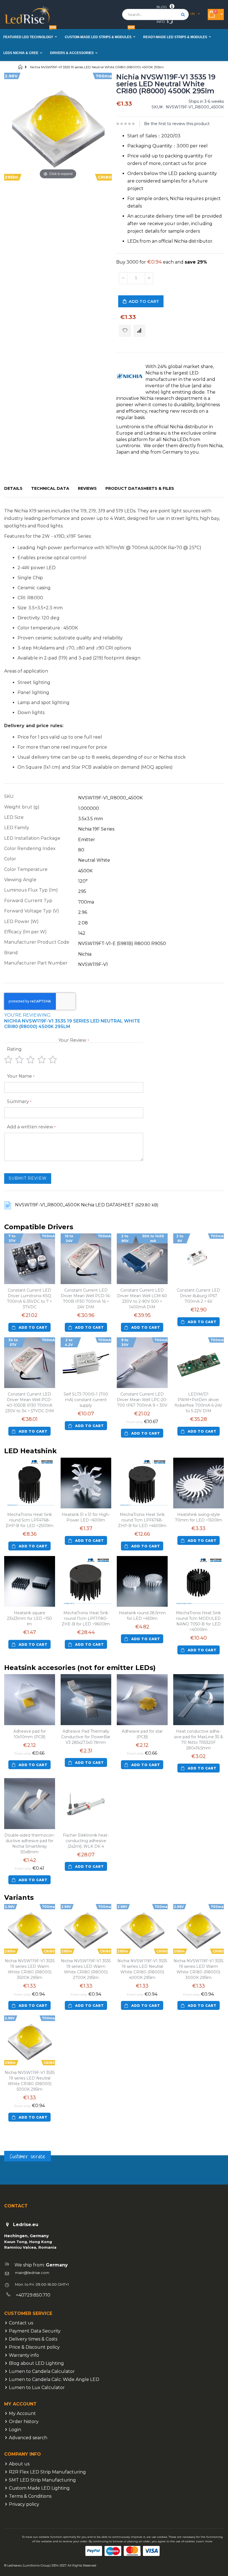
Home (20, 67)
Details (13, 488)
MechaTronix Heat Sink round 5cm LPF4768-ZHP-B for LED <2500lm (29, 1520)
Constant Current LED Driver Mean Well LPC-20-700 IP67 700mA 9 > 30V (142, 1400)
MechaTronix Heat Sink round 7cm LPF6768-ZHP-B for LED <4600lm (142, 1520)
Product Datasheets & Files (140, 488)
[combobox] (155, 14)
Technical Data (50, 488)
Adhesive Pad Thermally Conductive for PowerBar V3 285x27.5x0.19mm (86, 1737)
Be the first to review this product (177, 124)
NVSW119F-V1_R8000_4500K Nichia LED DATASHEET (75, 1205)
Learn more (204, 2541)
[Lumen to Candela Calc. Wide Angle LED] (7, 2388)
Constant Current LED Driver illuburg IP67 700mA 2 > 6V (199, 1296)
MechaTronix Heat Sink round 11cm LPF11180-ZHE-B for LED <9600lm (86, 1618)
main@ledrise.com (32, 2273)
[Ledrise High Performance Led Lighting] (28, 15)
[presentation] (18, 489)
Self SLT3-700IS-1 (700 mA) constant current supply (86, 1400)
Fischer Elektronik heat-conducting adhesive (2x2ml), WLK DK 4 (86, 1841)
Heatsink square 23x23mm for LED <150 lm (29, 1618)
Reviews (87, 488)
